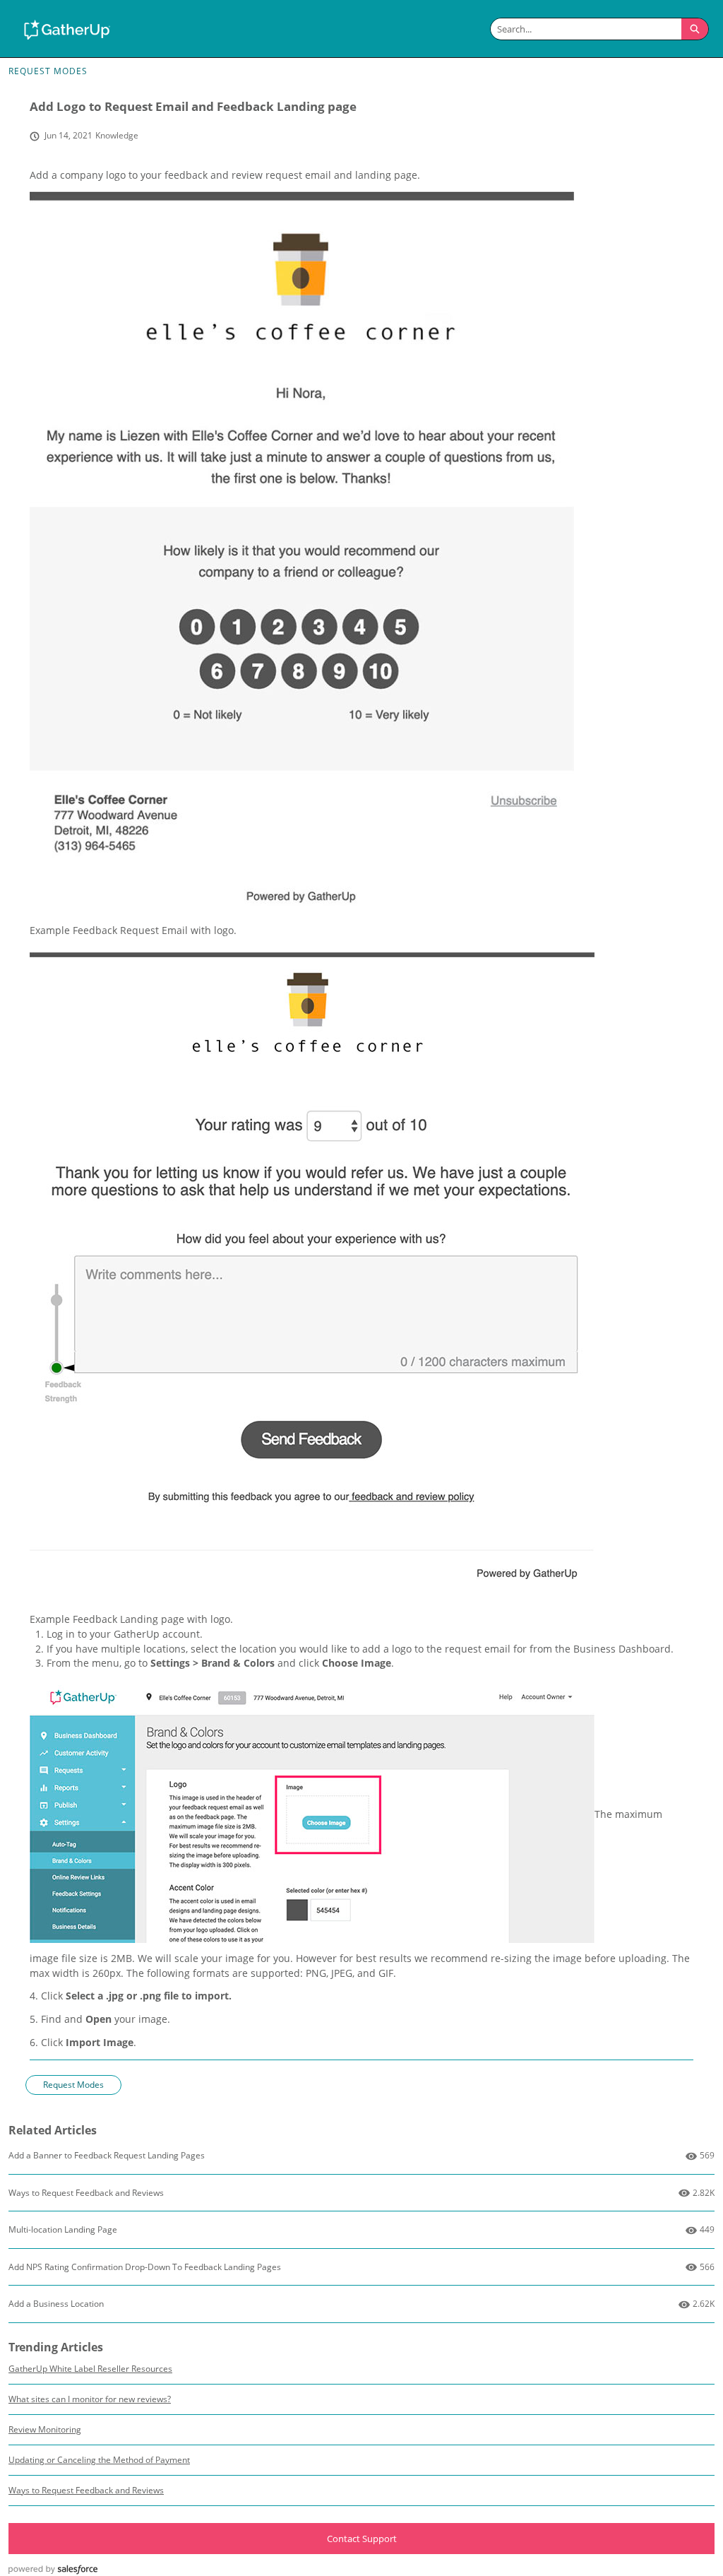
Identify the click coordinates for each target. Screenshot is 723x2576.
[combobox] (586, 29)
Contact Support (362, 2539)
